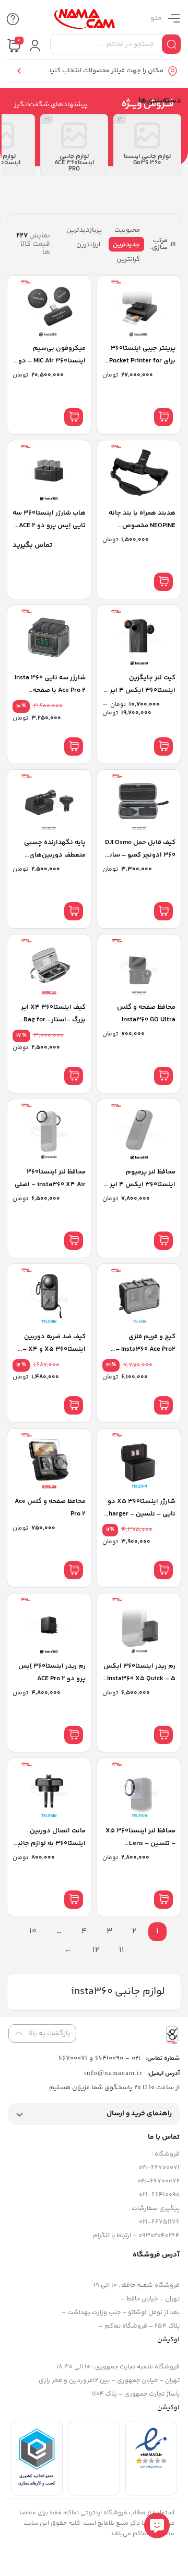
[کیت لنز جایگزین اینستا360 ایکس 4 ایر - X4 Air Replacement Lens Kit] (139, 637)
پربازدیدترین (84, 230)
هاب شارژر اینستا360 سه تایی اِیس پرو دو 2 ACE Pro (49, 526)
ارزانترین (88, 245)
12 (96, 1950)
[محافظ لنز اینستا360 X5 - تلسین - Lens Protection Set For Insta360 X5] (139, 1790)
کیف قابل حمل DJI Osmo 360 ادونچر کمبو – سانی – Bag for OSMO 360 (140, 855)
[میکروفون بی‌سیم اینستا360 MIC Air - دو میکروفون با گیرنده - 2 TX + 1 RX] (49, 308)
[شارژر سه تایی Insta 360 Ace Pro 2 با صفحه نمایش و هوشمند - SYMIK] (49, 637)
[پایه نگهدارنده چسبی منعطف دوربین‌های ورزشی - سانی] (49, 802)
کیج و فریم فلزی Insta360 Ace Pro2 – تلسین (145, 1349)
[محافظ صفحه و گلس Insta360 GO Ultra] (139, 967)
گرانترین (128, 259)
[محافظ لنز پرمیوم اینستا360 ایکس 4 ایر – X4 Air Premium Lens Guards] (139, 1131)
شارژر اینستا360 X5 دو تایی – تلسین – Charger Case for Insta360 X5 (140, 1514)
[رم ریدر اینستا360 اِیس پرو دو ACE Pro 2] (49, 1626)
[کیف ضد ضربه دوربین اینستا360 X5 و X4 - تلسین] (49, 1296)
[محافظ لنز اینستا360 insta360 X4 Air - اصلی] (49, 1131)
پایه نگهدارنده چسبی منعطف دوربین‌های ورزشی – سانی (55, 855)
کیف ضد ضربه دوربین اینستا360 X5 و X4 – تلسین (54, 1349)
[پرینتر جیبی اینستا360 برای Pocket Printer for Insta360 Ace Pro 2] (139, 308)
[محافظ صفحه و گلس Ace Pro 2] (49, 1461)
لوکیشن (168, 2340)
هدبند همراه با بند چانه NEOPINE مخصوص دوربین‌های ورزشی (142, 526)
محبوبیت (127, 230)
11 (122, 1950)
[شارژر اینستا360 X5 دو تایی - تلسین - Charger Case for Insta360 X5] (139, 1461)
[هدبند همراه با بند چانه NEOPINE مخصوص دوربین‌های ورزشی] (139, 472)
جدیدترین (126, 245)
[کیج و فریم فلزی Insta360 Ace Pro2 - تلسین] (139, 1296)
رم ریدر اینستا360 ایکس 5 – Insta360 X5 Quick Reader (139, 1679)
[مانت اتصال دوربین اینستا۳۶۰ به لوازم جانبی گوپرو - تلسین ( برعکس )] (49, 1790)
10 (33, 1931)
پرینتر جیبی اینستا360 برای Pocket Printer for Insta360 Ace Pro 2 (142, 361)
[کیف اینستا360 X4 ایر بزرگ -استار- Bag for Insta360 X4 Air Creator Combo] (49, 967)
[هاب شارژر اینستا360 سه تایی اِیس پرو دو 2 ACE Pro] (49, 472)
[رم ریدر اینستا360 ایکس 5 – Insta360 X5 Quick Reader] (139, 1626)
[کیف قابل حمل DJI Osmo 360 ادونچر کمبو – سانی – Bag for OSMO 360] (139, 802)
